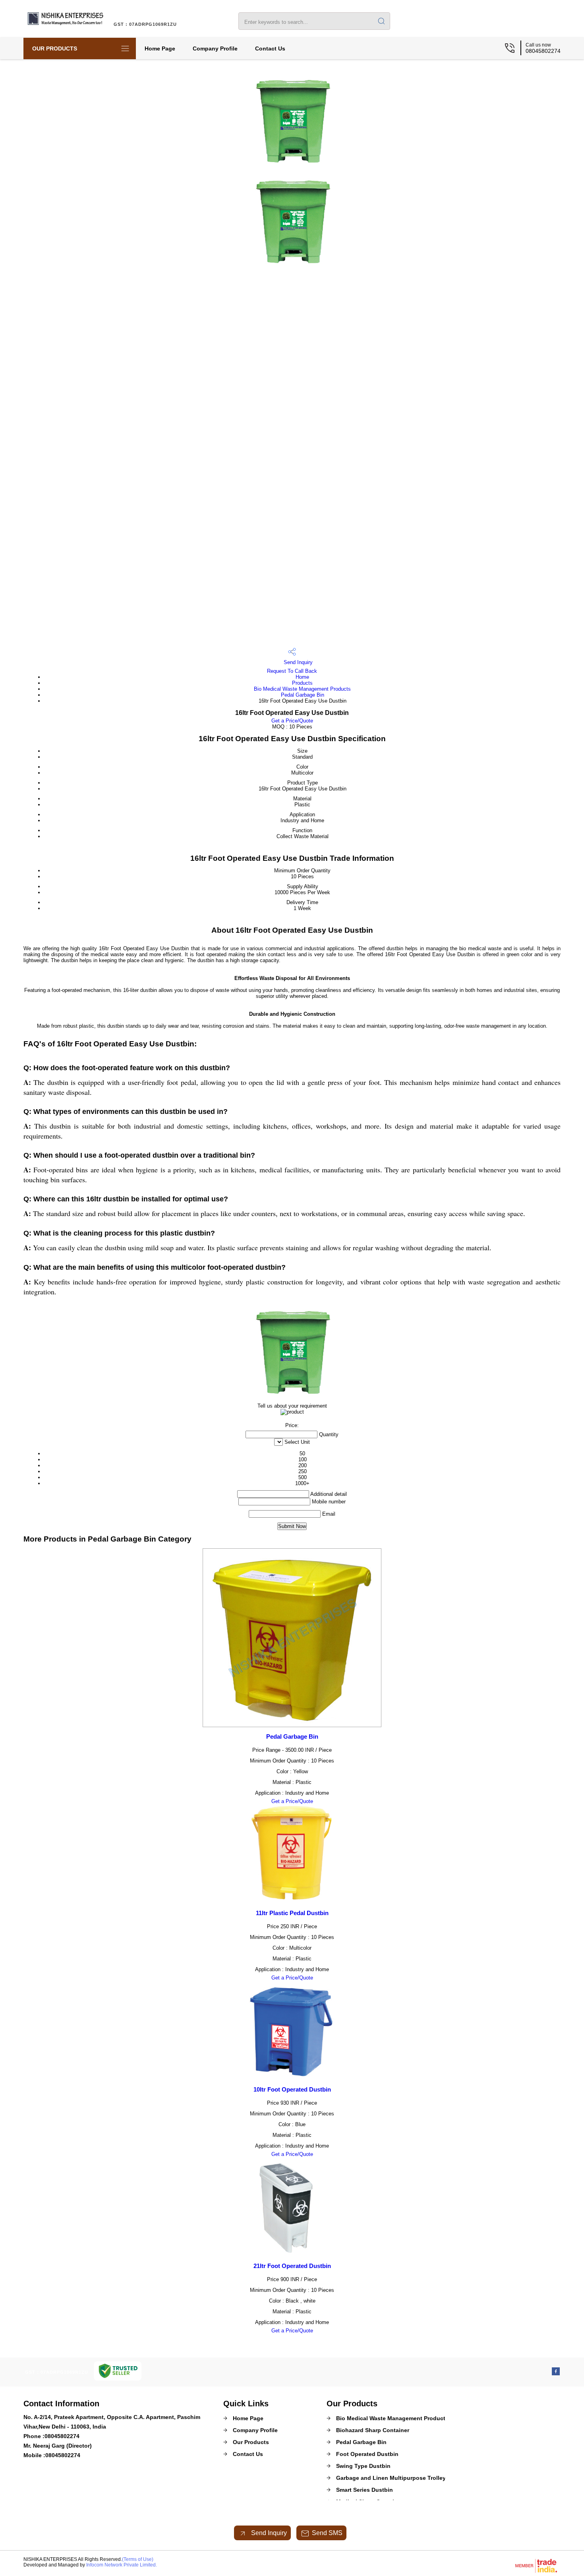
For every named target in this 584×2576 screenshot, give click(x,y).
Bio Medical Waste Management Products (302, 689)
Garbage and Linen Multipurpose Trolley (391, 2478)
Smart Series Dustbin (365, 2490)
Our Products (55, 48)
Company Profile (215, 48)
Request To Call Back (292, 671)
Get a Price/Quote (292, 721)
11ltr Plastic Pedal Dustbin (292, 1913)
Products (302, 683)
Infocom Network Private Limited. (122, 2565)
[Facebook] (556, 2373)
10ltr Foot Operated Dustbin (292, 2089)
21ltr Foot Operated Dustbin (292, 2266)
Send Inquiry (297, 662)
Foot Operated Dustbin (367, 2454)
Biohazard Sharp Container (373, 2430)
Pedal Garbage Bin (303, 695)
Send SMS (327, 2533)
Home (302, 677)
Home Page (160, 48)
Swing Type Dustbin (363, 2466)
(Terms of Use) (138, 2559)
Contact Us (270, 48)
